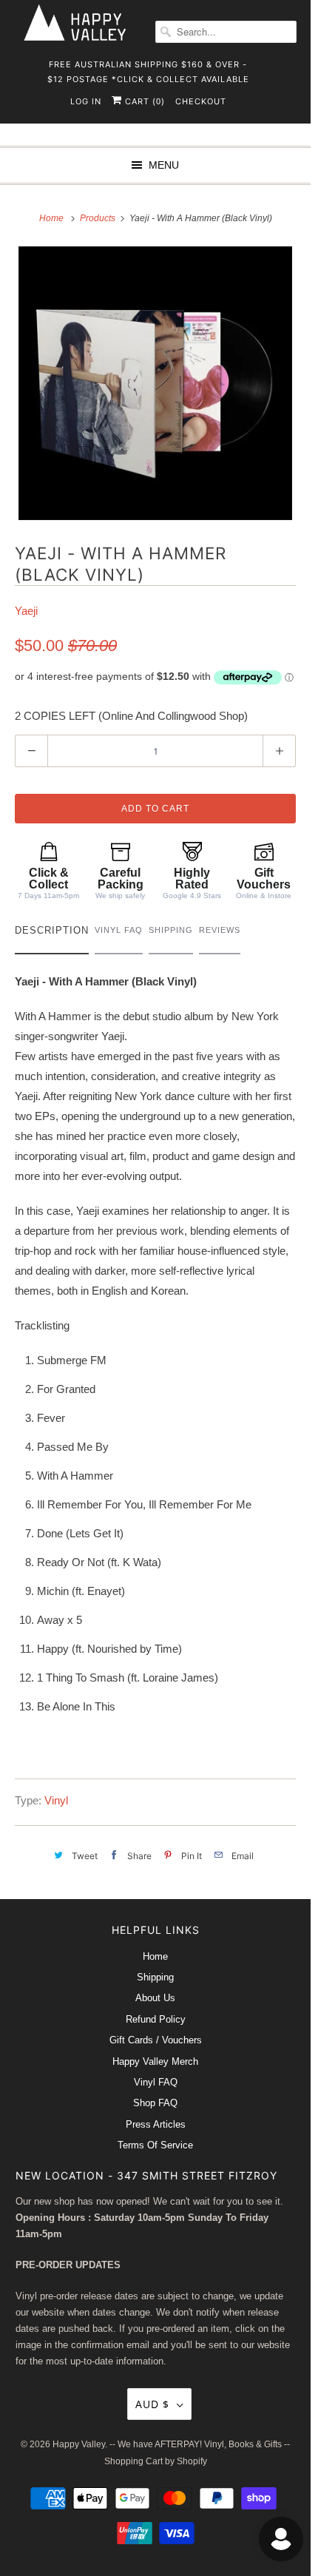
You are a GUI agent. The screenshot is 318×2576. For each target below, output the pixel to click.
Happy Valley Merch (155, 2061)
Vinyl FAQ (156, 2082)
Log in (86, 101)
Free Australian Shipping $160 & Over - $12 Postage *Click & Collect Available (148, 69)
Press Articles (156, 2124)
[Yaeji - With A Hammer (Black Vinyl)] (155, 383)
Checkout (201, 101)
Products (99, 218)
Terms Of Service (155, 2145)
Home (155, 1956)
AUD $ (152, 2404)
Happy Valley (79, 2444)
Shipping (155, 1977)
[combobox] (226, 32)
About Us (155, 1998)
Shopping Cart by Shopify (156, 2461)
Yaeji (26, 611)
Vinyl (56, 1800)
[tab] (52, 934)
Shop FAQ (155, 2103)
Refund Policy (156, 2019)
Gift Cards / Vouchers (156, 2040)
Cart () (143, 101)
